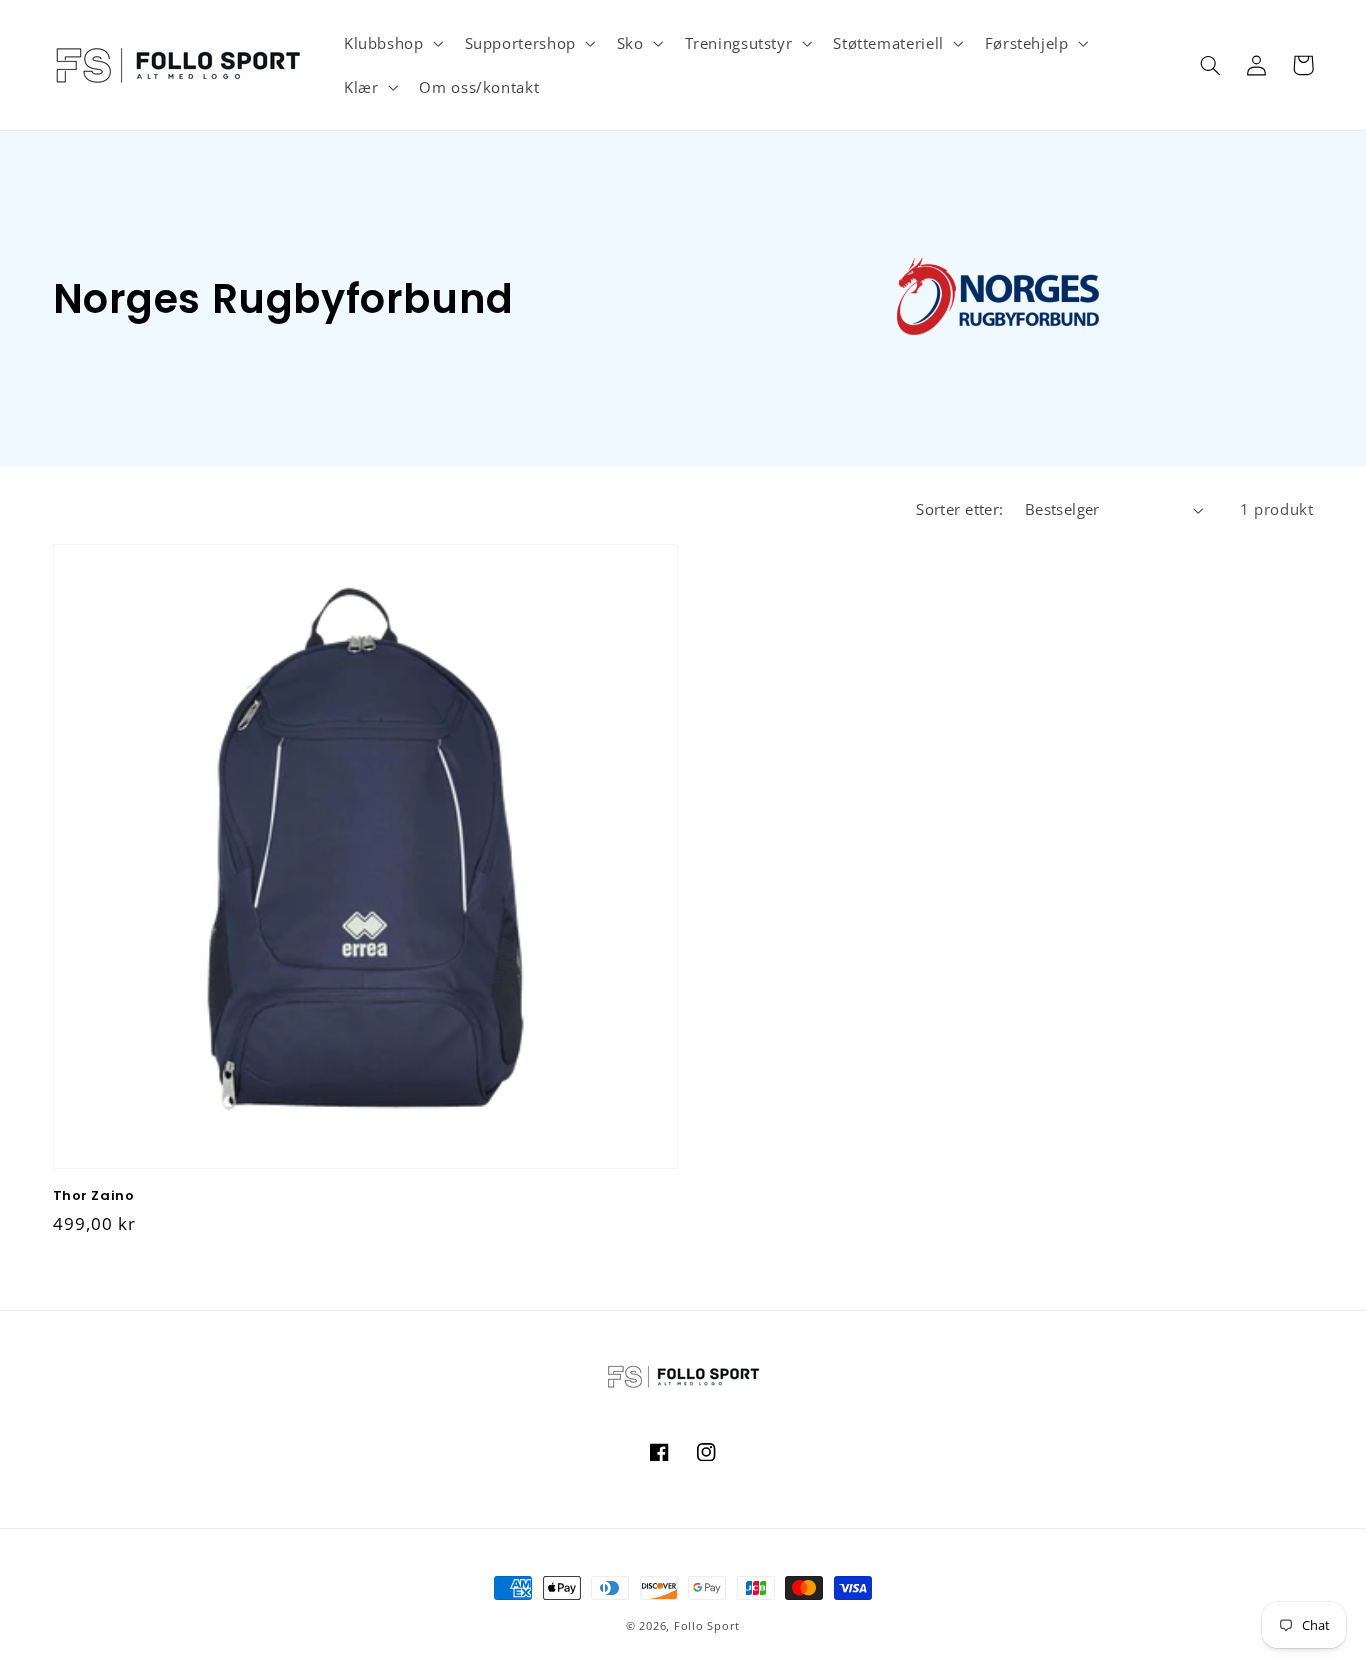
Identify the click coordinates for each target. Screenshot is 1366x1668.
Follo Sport (707, 1626)
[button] (391, 43)
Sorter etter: (959, 509)
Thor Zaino (94, 1196)
